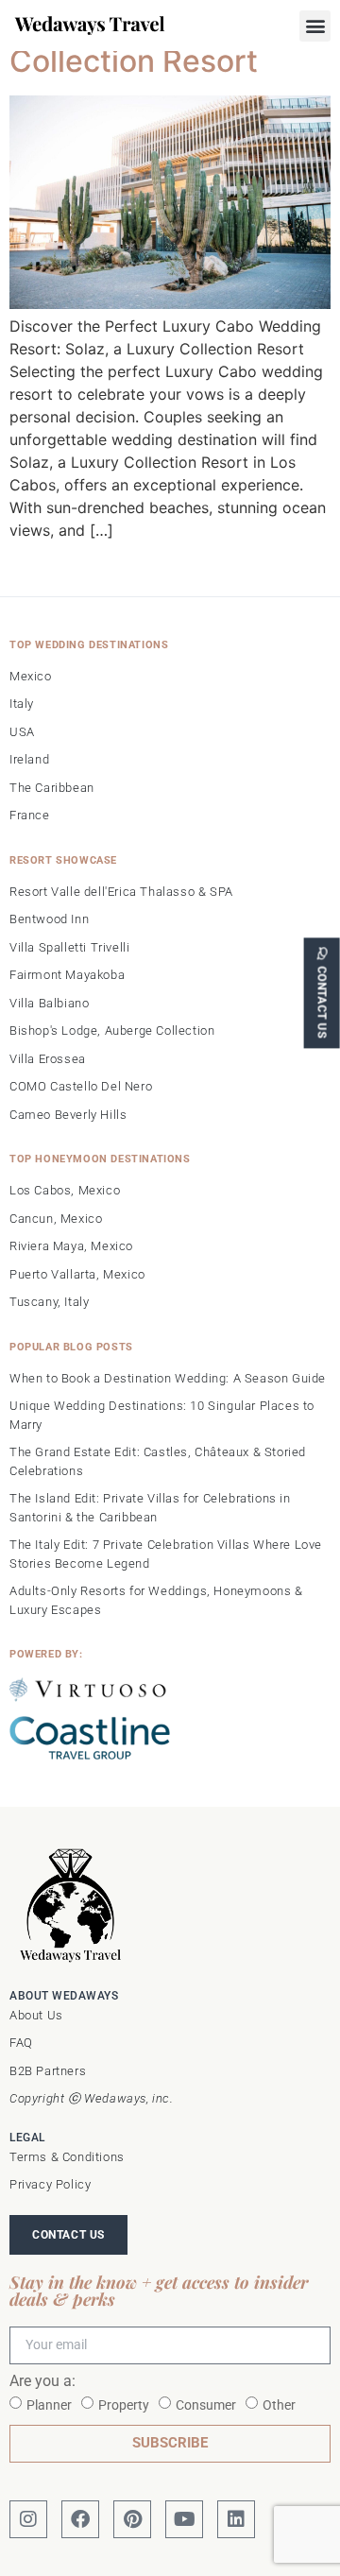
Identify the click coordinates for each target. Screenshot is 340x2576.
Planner (49, 2404)
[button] (315, 26)
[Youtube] (184, 2519)
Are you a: (42, 2382)
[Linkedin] (236, 2519)
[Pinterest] (132, 2519)
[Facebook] (80, 2519)
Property (124, 2404)
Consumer (206, 2404)
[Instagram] (28, 2519)
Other (279, 2404)
